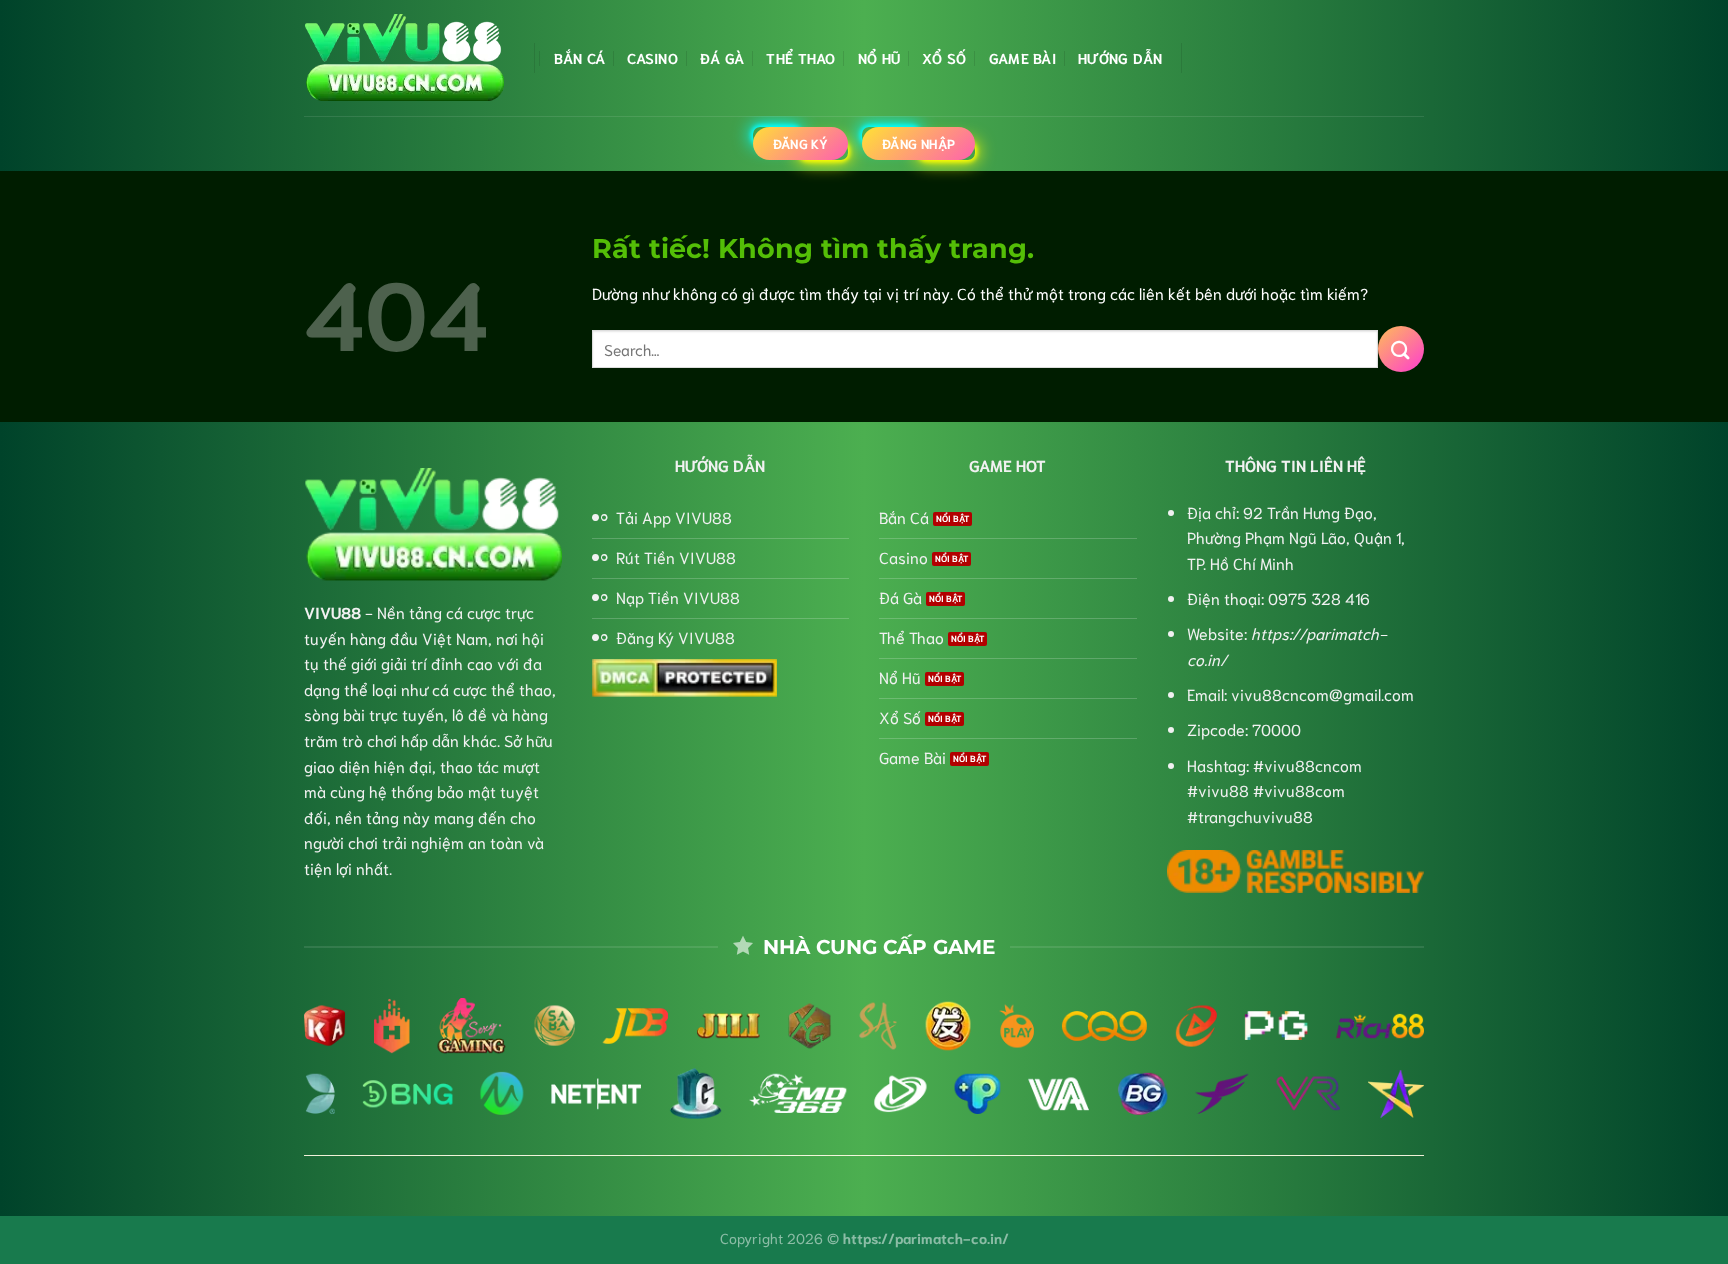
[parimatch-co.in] (404, 58)
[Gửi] (1401, 348)
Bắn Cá (580, 57)
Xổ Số (944, 57)
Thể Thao (800, 57)
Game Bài (1022, 57)
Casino (652, 57)
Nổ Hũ (879, 57)
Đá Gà (722, 57)
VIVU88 (332, 611)
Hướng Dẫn (1120, 57)
